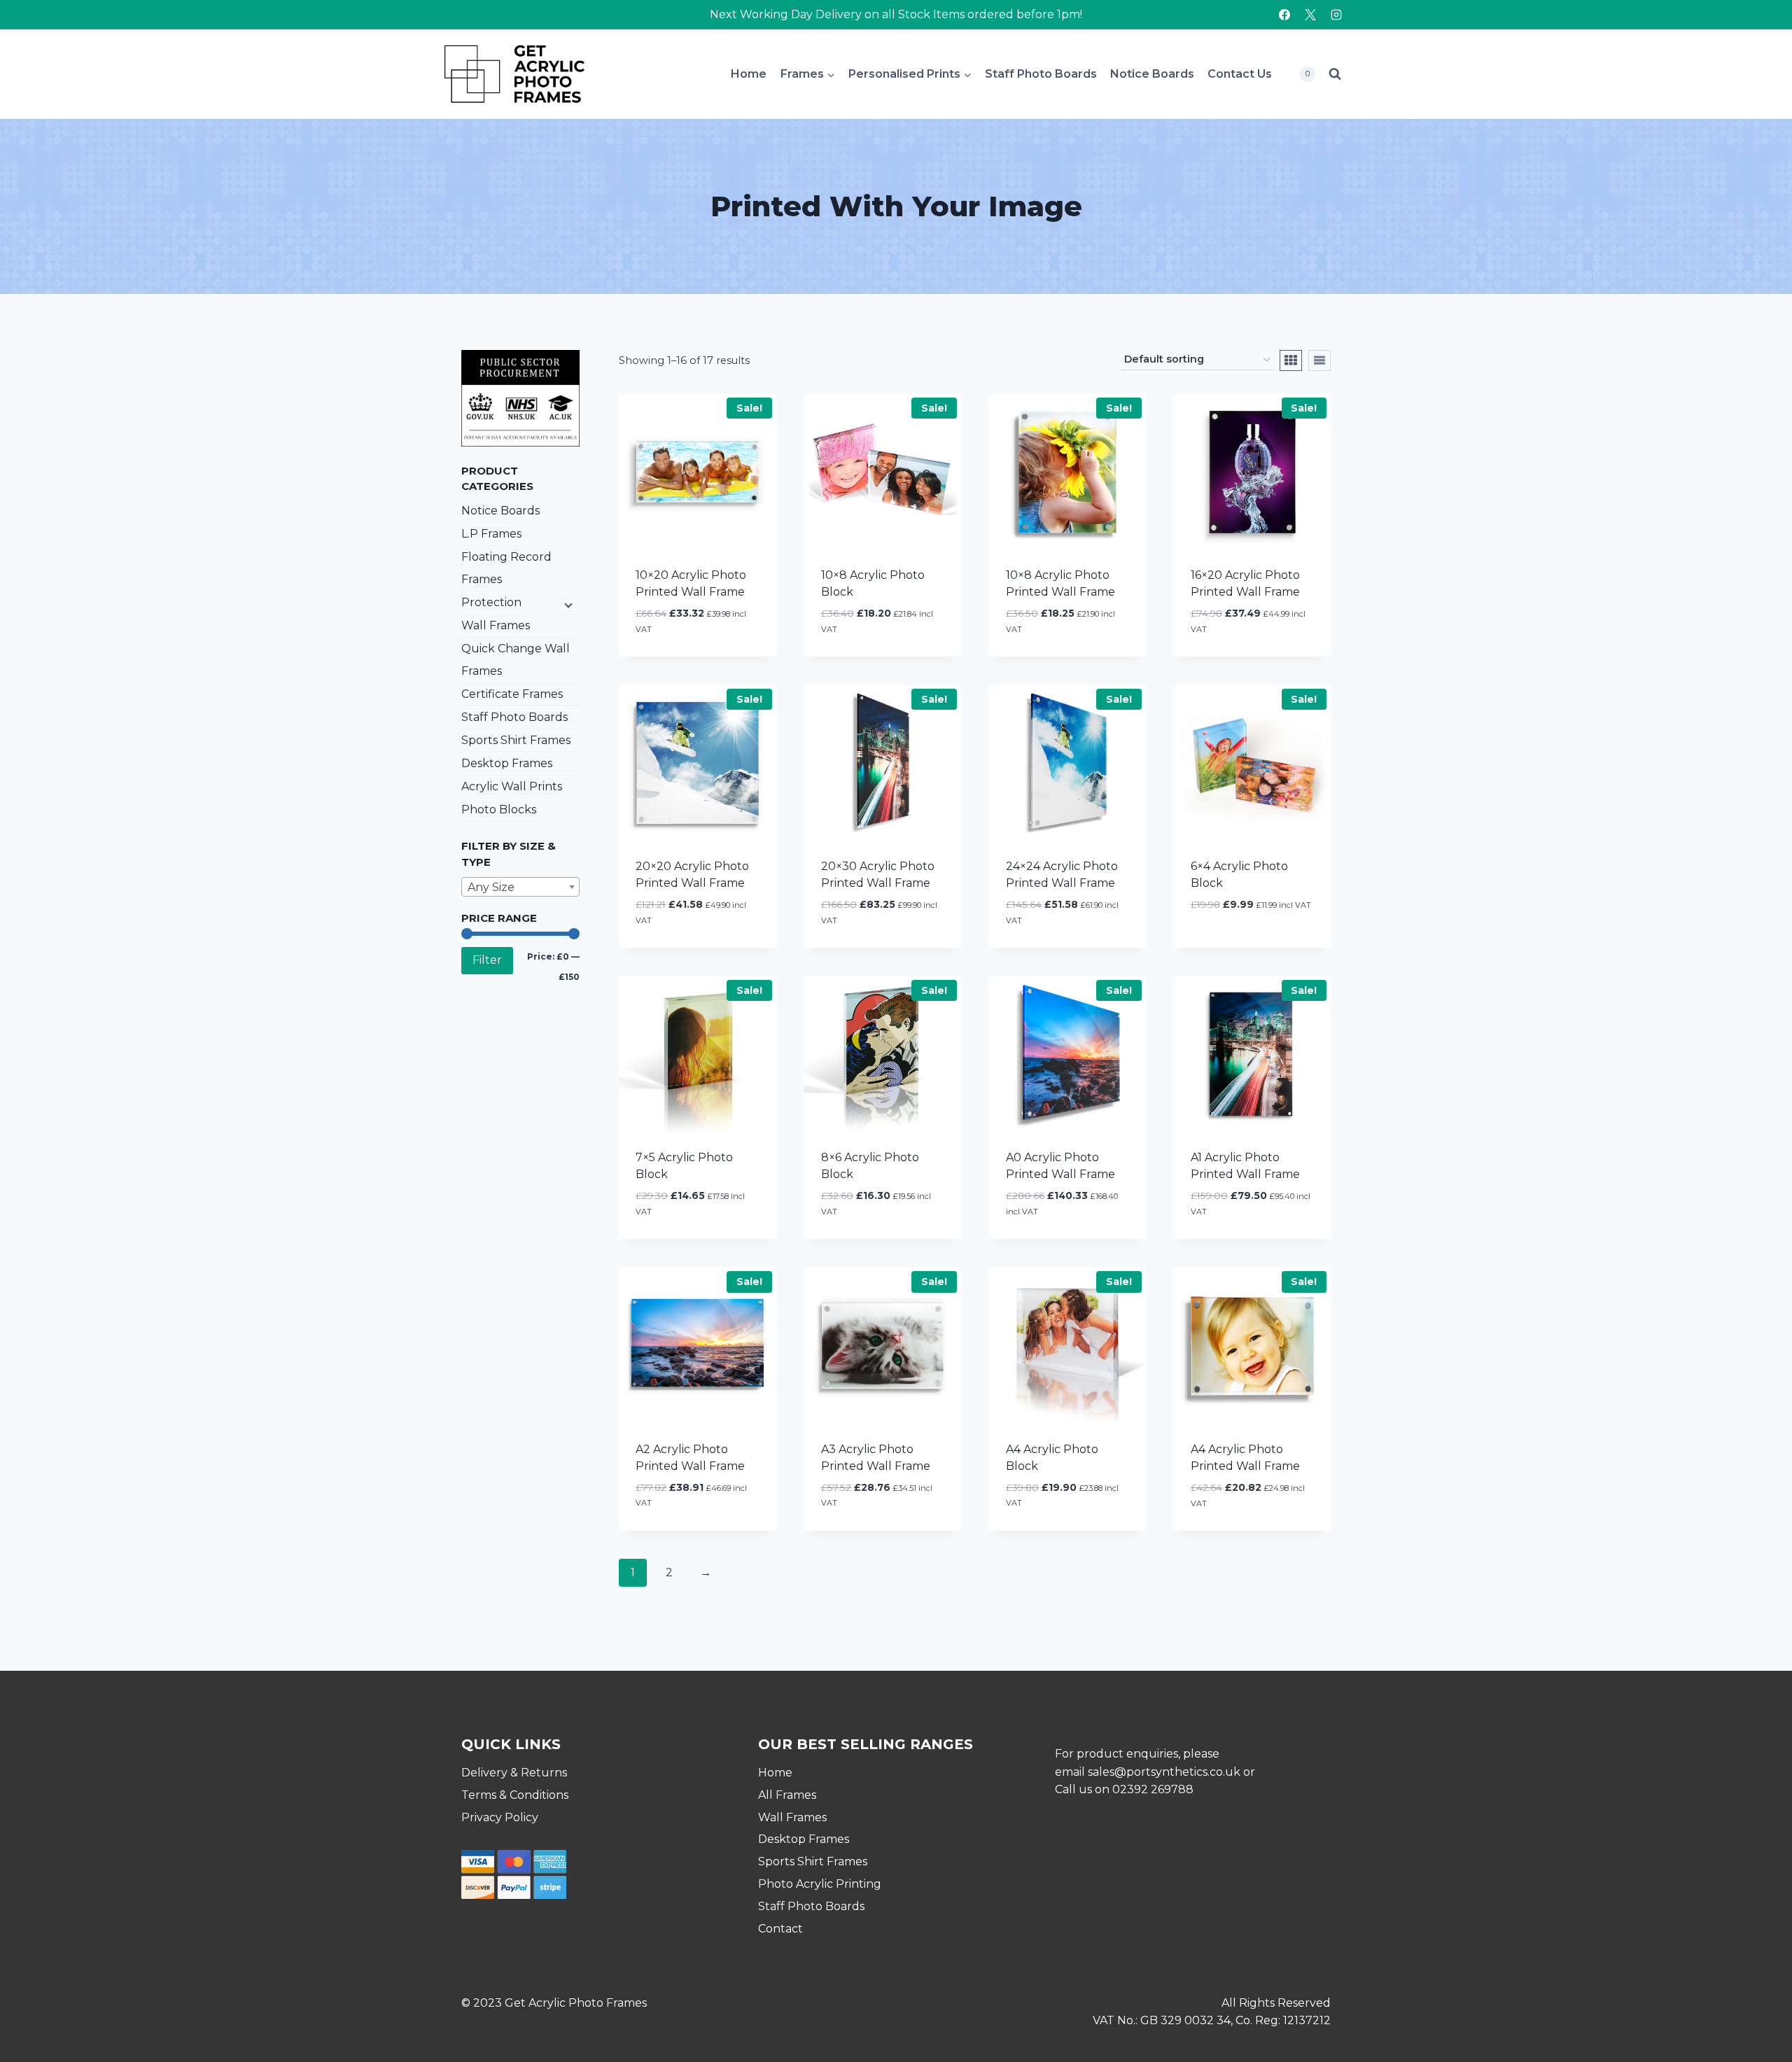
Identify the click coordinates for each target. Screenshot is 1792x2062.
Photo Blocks (499, 809)
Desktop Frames (507, 763)
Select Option (1234, 947)
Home (749, 74)
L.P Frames (491, 534)
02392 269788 (1153, 1789)
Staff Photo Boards (1041, 74)
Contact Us (1240, 74)
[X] (1310, 15)
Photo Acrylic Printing (820, 1884)
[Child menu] (567, 604)
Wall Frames (496, 625)
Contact (780, 1929)
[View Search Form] (1335, 74)
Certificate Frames (512, 694)
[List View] (1319, 360)
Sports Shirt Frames (516, 740)
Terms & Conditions (515, 1795)
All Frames (787, 1795)
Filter (487, 960)
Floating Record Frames (506, 568)
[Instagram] (1336, 15)
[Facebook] (1284, 15)
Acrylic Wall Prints (512, 786)
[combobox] (520, 887)
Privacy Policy (500, 1817)
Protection (491, 602)
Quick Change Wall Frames (516, 660)
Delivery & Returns (514, 1773)
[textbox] (520, 888)
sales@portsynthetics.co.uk (1164, 1772)
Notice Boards (1152, 74)
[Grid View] (1291, 360)
